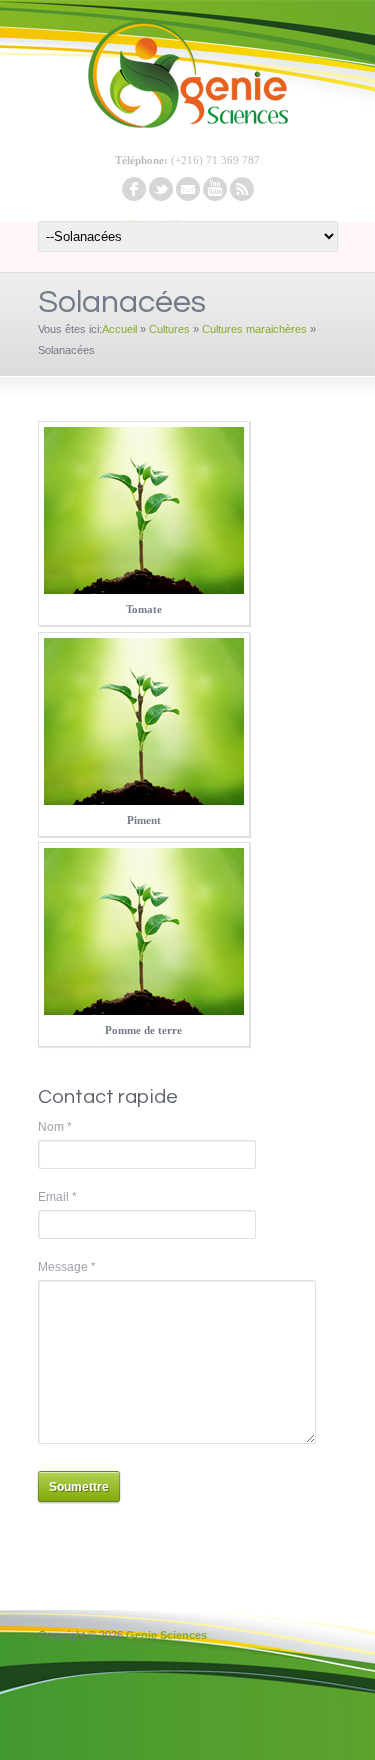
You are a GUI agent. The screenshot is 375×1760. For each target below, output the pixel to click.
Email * (57, 1197)
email (188, 189)
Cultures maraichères (254, 329)
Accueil (119, 329)
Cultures (169, 329)
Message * (67, 1267)
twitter (161, 189)
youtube (215, 189)
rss (242, 189)
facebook (134, 189)
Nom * (55, 1127)
